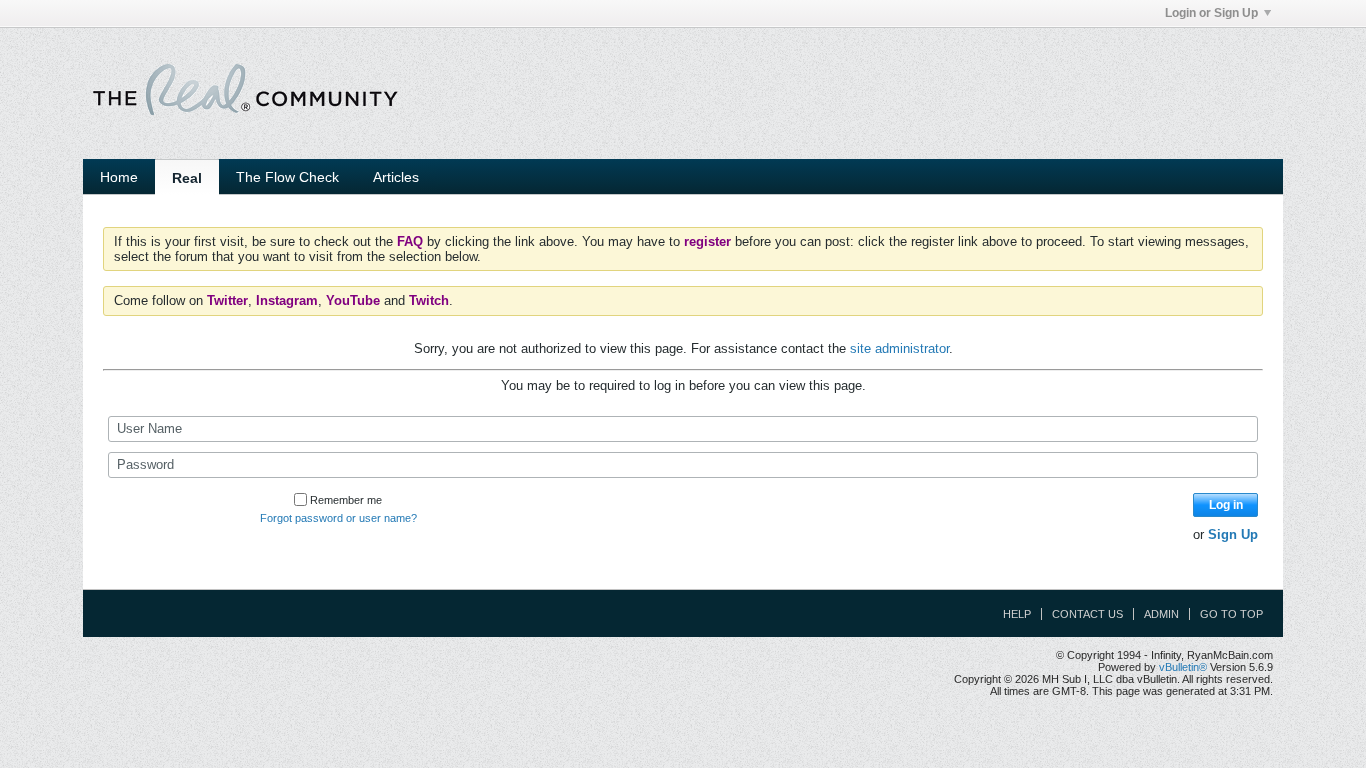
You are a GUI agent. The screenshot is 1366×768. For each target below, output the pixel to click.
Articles (396, 177)
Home (119, 177)
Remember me (346, 500)
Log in (1226, 505)
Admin (1161, 614)
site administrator (899, 348)
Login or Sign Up (1211, 13)
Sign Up (1233, 534)
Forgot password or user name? (338, 518)
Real (187, 178)
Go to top (1231, 614)
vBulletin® (1183, 667)
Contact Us (1087, 614)
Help (1017, 614)
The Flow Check (287, 177)
